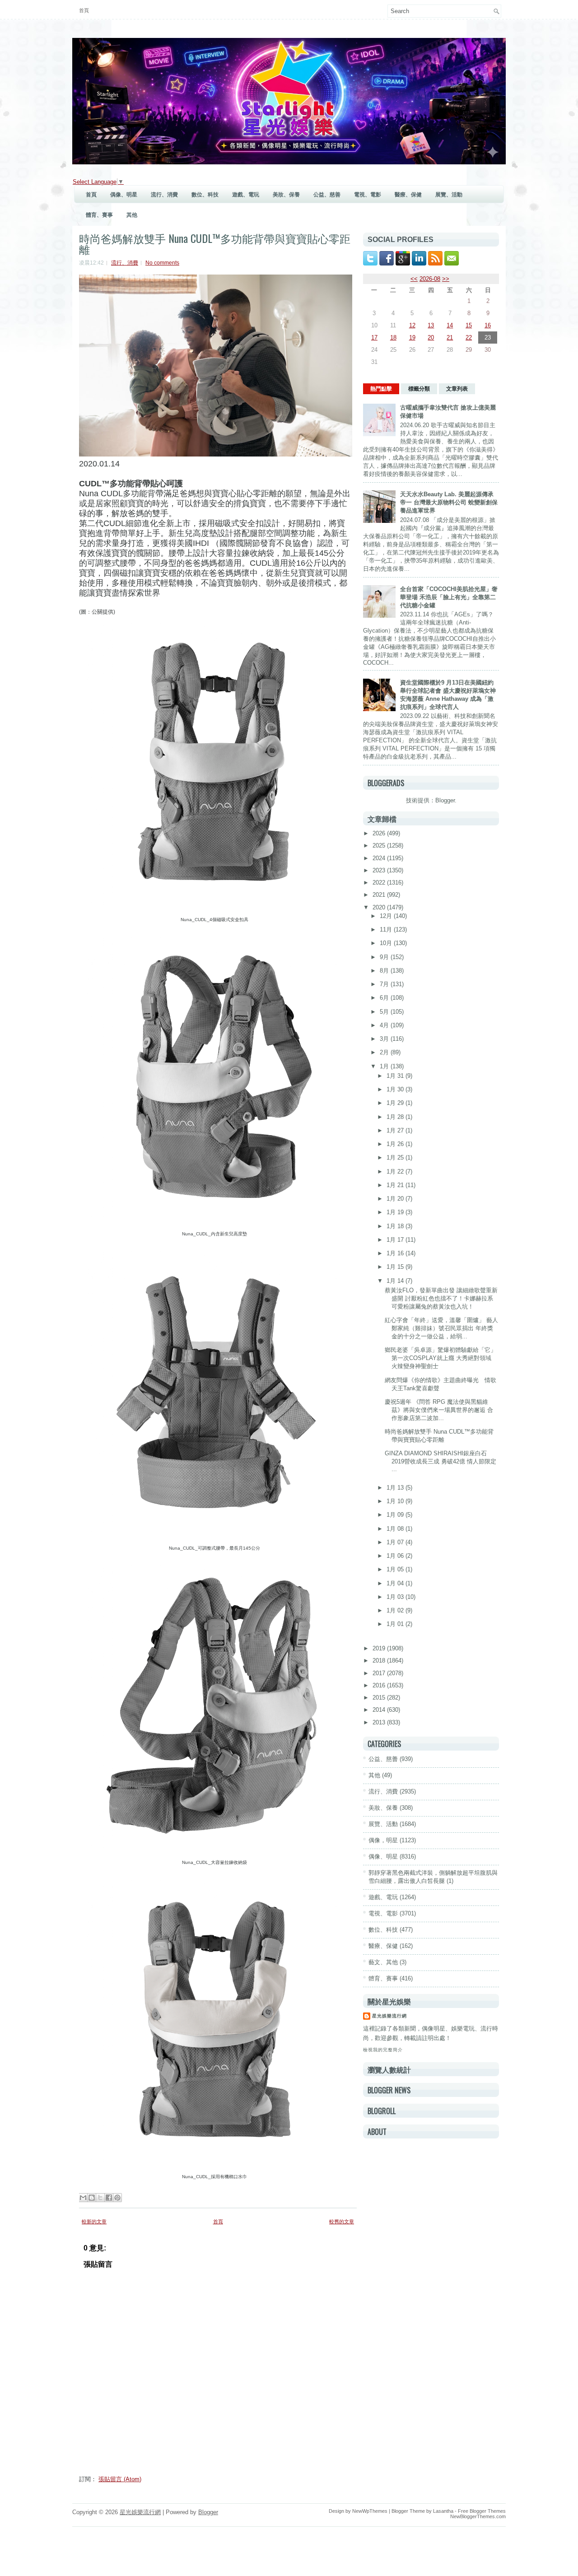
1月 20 (396, 1199)
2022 (380, 883)
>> (446, 279)
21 (450, 338)
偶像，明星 (383, 1840)
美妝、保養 (286, 195)
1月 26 (396, 1144)
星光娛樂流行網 (389, 2016)
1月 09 (396, 1515)
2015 (380, 1698)
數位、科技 (205, 195)
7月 (385, 984)
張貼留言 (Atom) (120, 2479)
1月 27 (396, 1130)
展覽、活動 (449, 195)
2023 (380, 870)
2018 (380, 1661)
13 (431, 325)
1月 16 (396, 1253)
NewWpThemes (370, 2511)
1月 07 (396, 1542)
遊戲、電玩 (246, 195)
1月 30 (396, 1089)
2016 (380, 1685)
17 (374, 338)
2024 (380, 858)
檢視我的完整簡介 (383, 2050)
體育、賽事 (99, 215)
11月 (387, 929)
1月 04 (396, 1583)
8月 (385, 971)
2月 (385, 1052)
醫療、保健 (408, 195)
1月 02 (396, 1610)
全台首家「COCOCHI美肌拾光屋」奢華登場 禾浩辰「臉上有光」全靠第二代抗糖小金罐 (449, 597)
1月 (385, 1066)
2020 (380, 907)
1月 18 (396, 1226)
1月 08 (396, 1529)
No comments (162, 263)
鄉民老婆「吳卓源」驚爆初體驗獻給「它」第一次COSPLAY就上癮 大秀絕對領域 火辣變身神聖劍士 (440, 1358)
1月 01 (396, 1624)
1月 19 (396, 1212)
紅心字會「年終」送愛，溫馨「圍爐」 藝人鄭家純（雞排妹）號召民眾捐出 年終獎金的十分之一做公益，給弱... (441, 1328)
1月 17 (396, 1240)
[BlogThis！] (92, 2198)
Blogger (445, 800)
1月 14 (396, 1281)
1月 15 (396, 1267)
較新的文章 (94, 2222)
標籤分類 (419, 389)
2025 (380, 845)
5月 (385, 1012)
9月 (385, 957)
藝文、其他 (383, 1962)
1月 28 (396, 1117)
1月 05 (396, 1569)
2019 (380, 1648)
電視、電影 (368, 195)
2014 (380, 1710)
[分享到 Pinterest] (117, 2198)
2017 (380, 1673)
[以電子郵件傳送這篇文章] (83, 2198)
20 (431, 338)
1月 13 (396, 1488)
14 (450, 325)
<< (414, 279)
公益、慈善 (327, 195)
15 (469, 325)
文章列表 (457, 389)
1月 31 (396, 1076)
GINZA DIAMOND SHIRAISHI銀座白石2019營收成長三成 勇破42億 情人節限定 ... (440, 1461)
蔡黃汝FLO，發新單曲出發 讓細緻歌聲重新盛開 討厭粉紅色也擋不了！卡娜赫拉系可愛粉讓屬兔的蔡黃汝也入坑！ (441, 1298)
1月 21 (396, 1185)
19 (412, 338)
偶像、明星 (124, 195)
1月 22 (396, 1172)
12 (412, 325)
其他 (132, 215)
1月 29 (396, 1103)
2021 (380, 895)
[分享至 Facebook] (109, 2198)
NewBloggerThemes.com (478, 2516)
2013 (380, 1722)
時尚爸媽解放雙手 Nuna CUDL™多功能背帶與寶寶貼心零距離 (215, 243)
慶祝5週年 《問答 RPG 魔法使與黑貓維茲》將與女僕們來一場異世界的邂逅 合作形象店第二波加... (439, 1410)
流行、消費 (164, 195)
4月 (385, 1025)
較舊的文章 (342, 2222)
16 (488, 325)
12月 (387, 916)
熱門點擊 (381, 389)
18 (393, 338)
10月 (387, 943)
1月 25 (396, 1158)
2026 (380, 833)
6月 (385, 998)
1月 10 (396, 1501)
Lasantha (443, 2511)
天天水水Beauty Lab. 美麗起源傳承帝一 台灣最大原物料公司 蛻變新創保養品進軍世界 (449, 502)
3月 (385, 1039)
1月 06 (396, 1556)
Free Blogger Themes (482, 2511)
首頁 (84, 10)
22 (469, 338)
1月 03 (396, 1597)
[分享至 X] (100, 2198)
